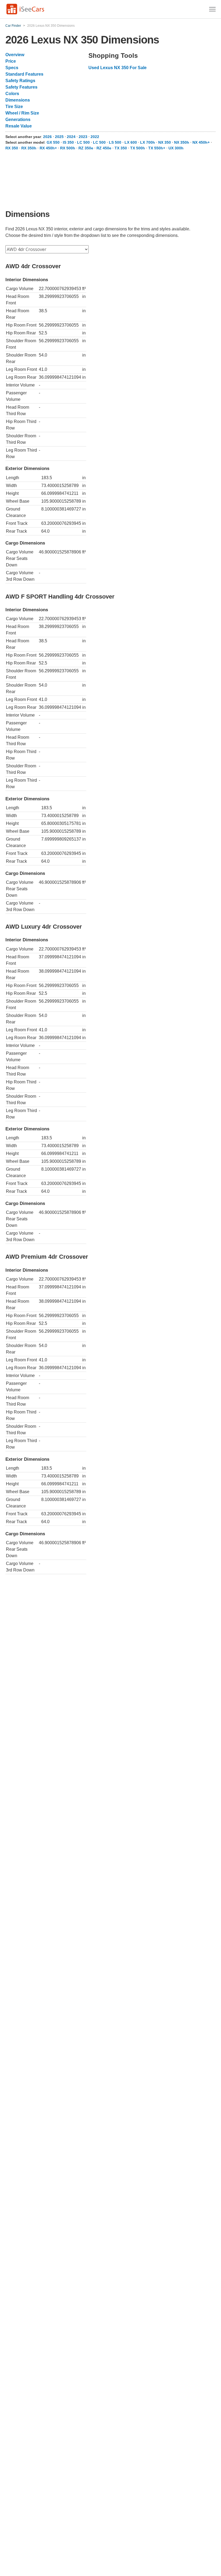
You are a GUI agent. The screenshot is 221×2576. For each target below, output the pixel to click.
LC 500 (83, 142)
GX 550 (53, 142)
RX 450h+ (48, 148)
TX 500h (138, 148)
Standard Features (24, 74)
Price (11, 61)
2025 (59, 137)
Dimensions (18, 100)
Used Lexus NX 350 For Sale (118, 68)
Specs (12, 68)
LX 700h (148, 142)
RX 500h (68, 148)
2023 (83, 137)
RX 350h (29, 148)
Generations (18, 120)
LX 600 (131, 142)
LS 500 (115, 142)
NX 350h (182, 142)
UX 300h (176, 148)
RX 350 (12, 148)
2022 (95, 137)
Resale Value (19, 126)
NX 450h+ (201, 142)
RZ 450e (104, 148)
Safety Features (21, 87)
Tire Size (14, 107)
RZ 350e (86, 148)
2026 (47, 137)
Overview (15, 55)
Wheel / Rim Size (22, 113)
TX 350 (121, 148)
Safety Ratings (20, 81)
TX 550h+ (157, 148)
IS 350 (68, 142)
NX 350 (165, 142)
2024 (71, 137)
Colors (12, 94)
